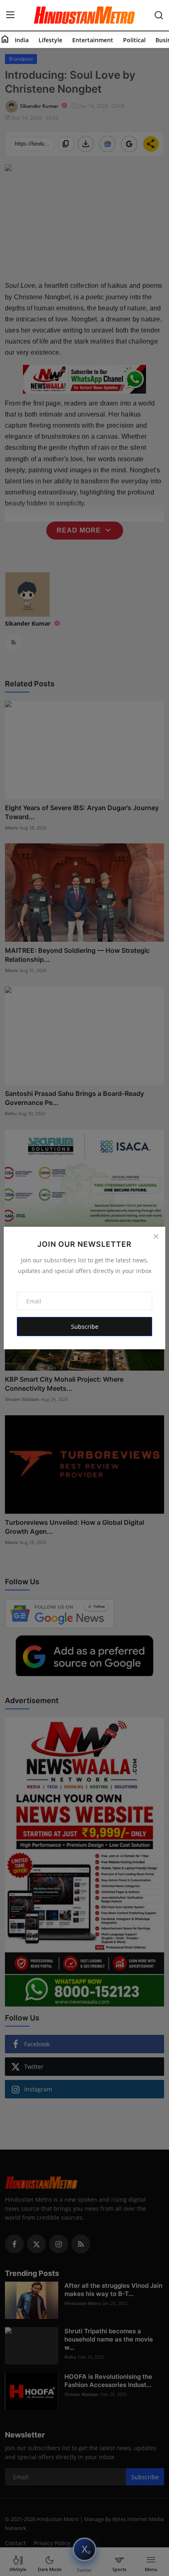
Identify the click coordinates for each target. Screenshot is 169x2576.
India (22, 40)
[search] (159, 15)
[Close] (156, 1236)
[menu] (10, 15)
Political (134, 40)
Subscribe (85, 1327)
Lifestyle (50, 40)
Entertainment (93, 40)
